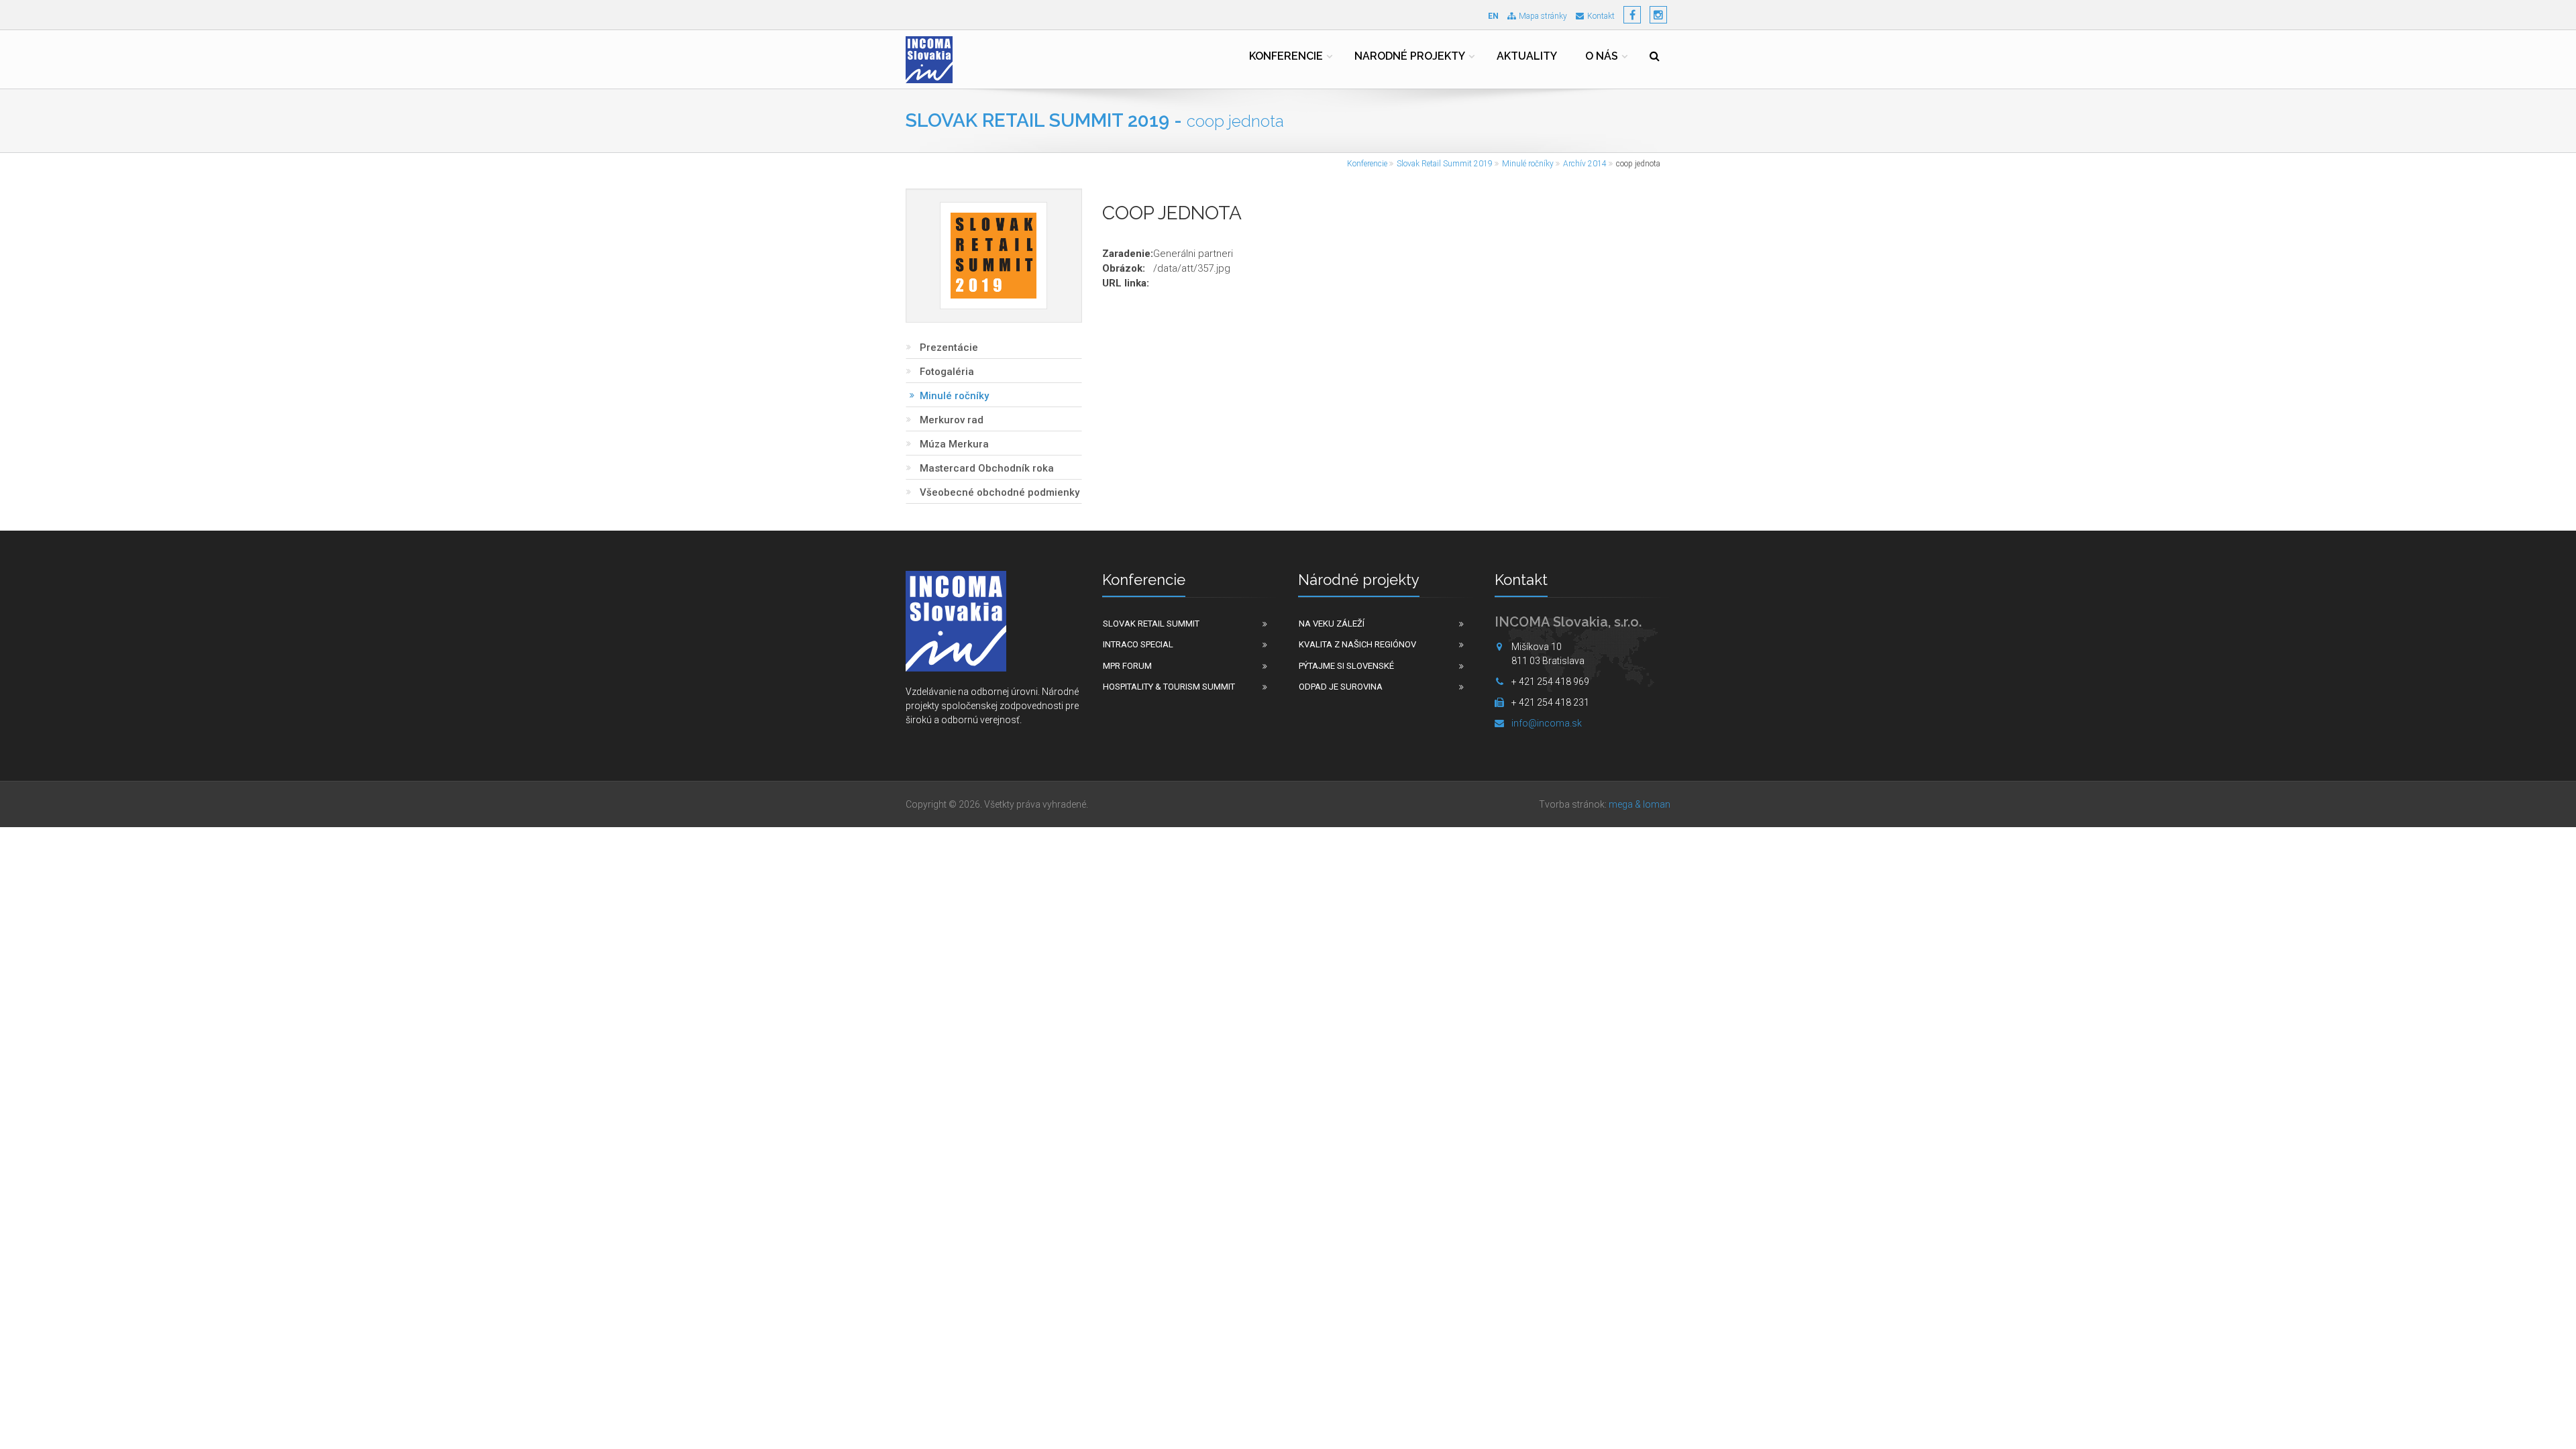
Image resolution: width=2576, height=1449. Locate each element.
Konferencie (1286, 56)
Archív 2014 (1585, 164)
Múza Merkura (954, 444)
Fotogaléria (947, 372)
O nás (1602, 56)
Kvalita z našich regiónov (1357, 644)
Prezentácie (949, 347)
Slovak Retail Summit (1151, 624)
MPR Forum (1127, 666)
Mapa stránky (1543, 16)
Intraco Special (1138, 644)
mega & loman (1640, 804)
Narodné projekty (1410, 56)
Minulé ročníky (1528, 164)
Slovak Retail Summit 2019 (1445, 164)
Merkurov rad (952, 420)
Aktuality (1527, 56)
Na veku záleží (1332, 624)
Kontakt (1601, 16)
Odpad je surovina (1341, 687)
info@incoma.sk (1547, 723)
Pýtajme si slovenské (1346, 666)
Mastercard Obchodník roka (987, 468)
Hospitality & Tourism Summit (1169, 687)
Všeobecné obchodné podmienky (1000, 492)
